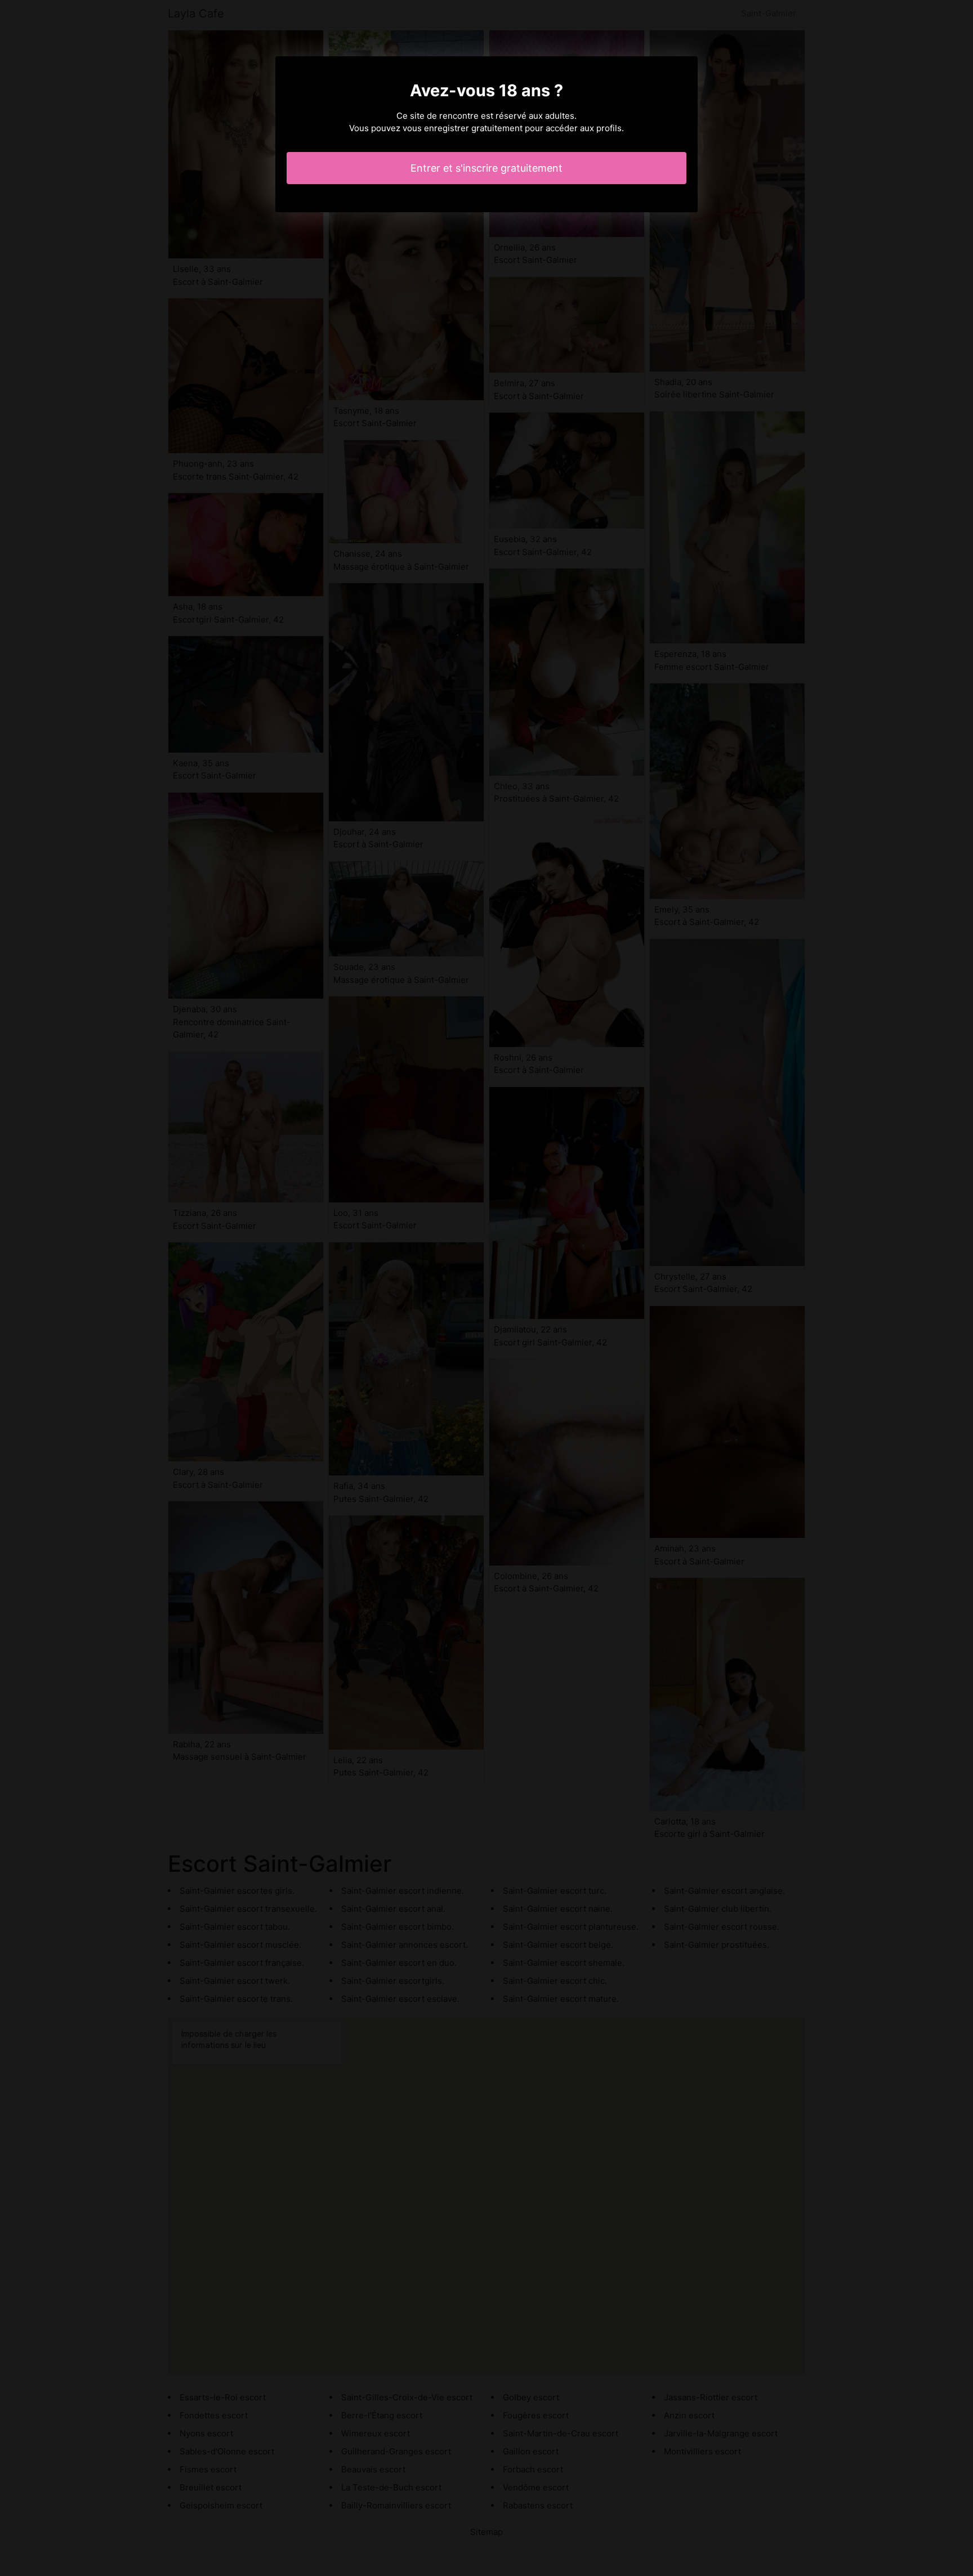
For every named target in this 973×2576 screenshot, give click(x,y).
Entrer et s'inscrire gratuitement (486, 168)
